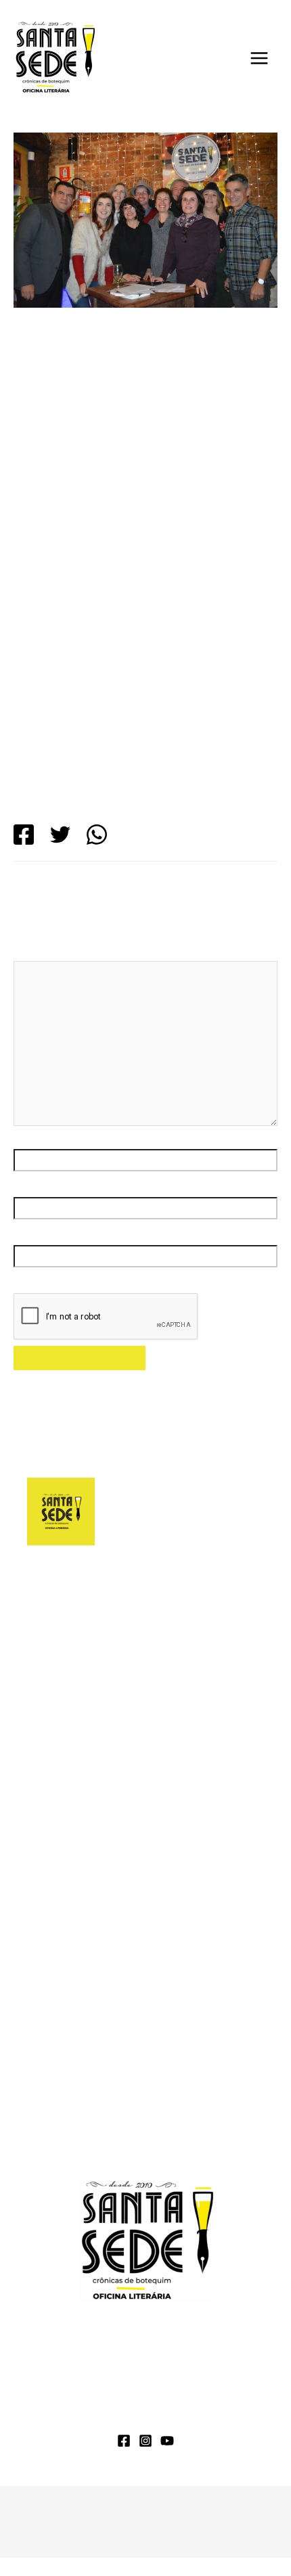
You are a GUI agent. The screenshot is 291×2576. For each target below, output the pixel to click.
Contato (213, 2415)
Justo (40, 1878)
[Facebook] (24, 835)
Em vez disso (59, 1830)
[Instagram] (145, 2441)
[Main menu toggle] (259, 58)
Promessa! (53, 2143)
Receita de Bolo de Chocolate (160, 2048)
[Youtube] (167, 2441)
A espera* (163, 2097)
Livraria (228, 2396)
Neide (91, 2024)
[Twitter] (60, 835)
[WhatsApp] (97, 835)
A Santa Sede (79, 2396)
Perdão (45, 1903)
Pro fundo (50, 1927)
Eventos (118, 417)
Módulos (161, 2396)
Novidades (169, 417)
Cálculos (48, 1854)
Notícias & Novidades (112, 2415)
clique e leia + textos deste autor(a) (111, 1680)
